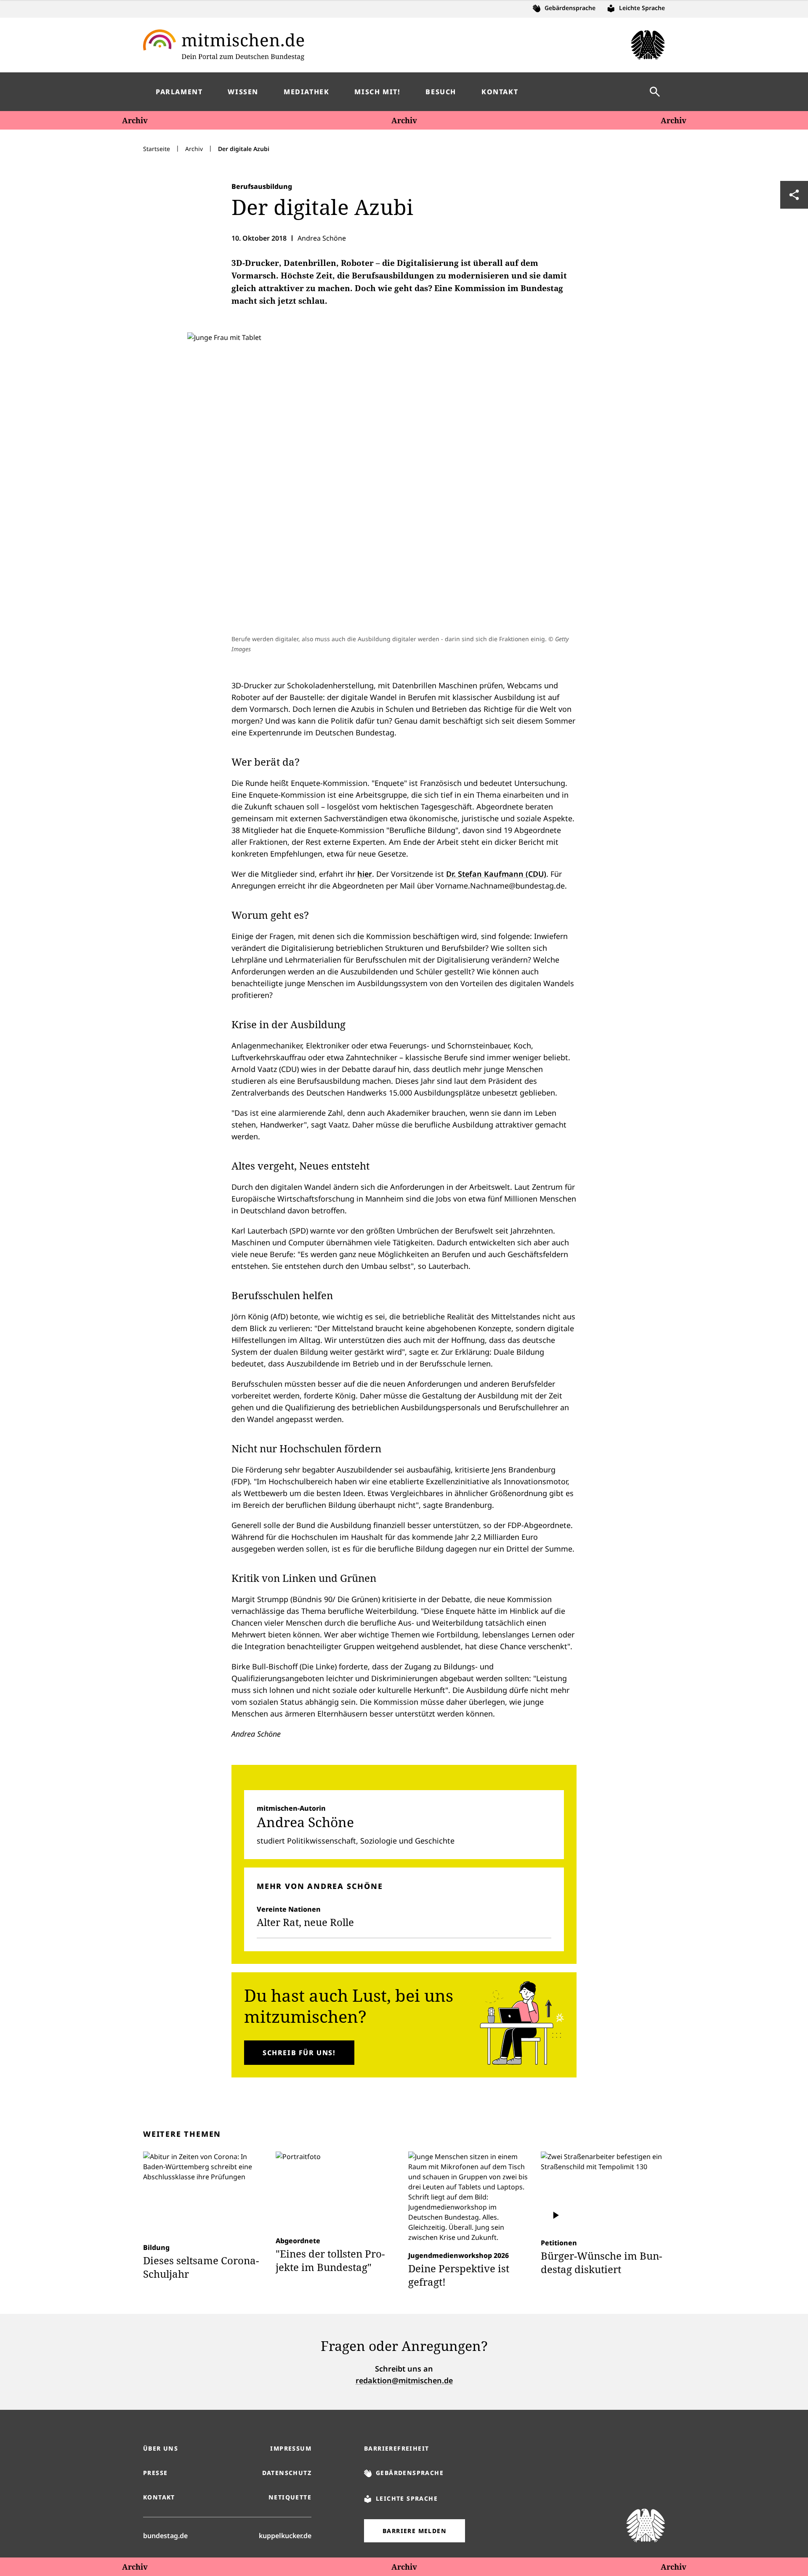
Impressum (291, 2448)
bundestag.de (165, 2535)
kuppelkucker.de (285, 2535)
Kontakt (159, 2497)
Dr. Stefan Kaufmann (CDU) (496, 874)
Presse (155, 2473)
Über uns (161, 2448)
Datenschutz (287, 2473)
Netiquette (290, 2497)
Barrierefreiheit (396, 2448)
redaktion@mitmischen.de (404, 2380)
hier (365, 874)
